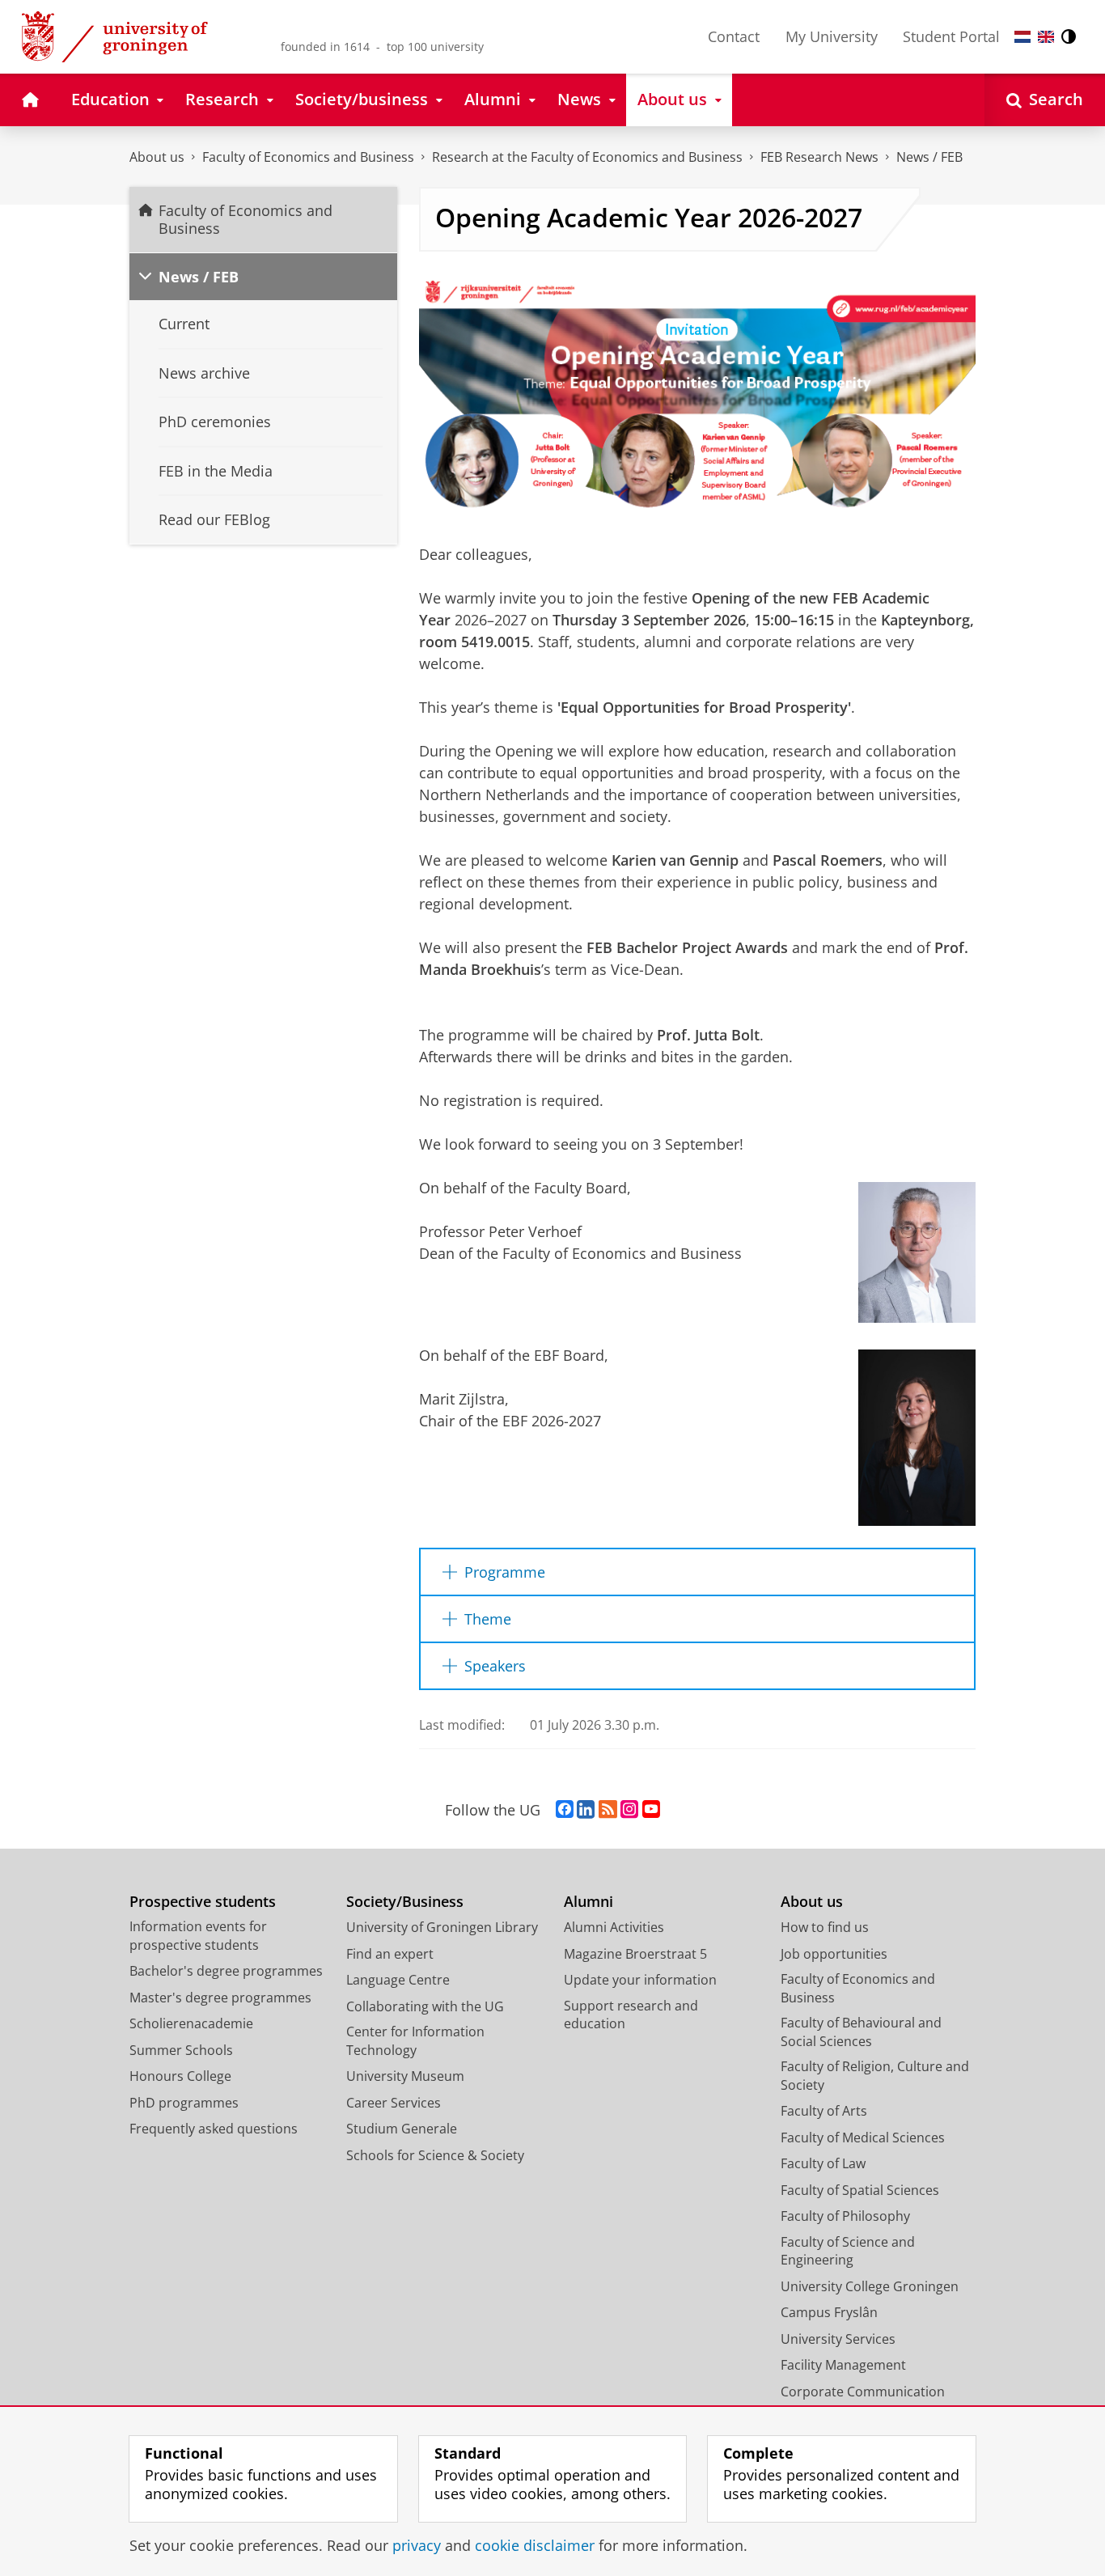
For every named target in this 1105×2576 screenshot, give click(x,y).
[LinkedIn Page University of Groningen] (586, 1810)
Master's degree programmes (220, 1998)
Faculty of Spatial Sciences (860, 2190)
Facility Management (843, 2365)
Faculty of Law (823, 2163)
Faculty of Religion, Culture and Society (875, 2076)
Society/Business (405, 1902)
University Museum (405, 2076)
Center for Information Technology (415, 2041)
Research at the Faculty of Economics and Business (587, 157)
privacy (417, 2546)
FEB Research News (819, 157)
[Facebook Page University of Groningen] (565, 1810)
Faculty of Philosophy (845, 2216)
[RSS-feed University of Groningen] (608, 1810)
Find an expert (390, 1954)
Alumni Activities (614, 1927)
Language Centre (398, 1980)
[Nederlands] (1022, 37)
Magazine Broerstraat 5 (635, 1954)
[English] (1046, 37)
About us (157, 157)
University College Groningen (870, 2286)
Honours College (180, 2076)
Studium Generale (402, 2129)
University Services (838, 2339)
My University (832, 36)
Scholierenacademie (191, 2023)
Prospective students (203, 1902)
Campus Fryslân (829, 2312)
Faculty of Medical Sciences (863, 2137)
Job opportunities (834, 1954)
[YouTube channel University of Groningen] (651, 1810)
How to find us (825, 1927)
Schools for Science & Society (435, 2155)
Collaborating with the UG (425, 2006)
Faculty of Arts (824, 2111)
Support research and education (631, 2015)
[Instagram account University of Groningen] (629, 1810)
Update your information (640, 1980)
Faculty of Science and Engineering (848, 2251)
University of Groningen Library (442, 1927)
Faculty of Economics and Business (308, 157)
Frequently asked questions (214, 2129)
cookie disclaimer (535, 2546)
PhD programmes (184, 2103)
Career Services (394, 2103)
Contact (734, 36)
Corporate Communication (863, 2392)
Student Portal (951, 36)
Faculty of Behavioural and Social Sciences (861, 2032)
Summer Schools (181, 2050)
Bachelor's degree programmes (226, 1971)
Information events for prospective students (198, 1936)
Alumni (588, 1902)
